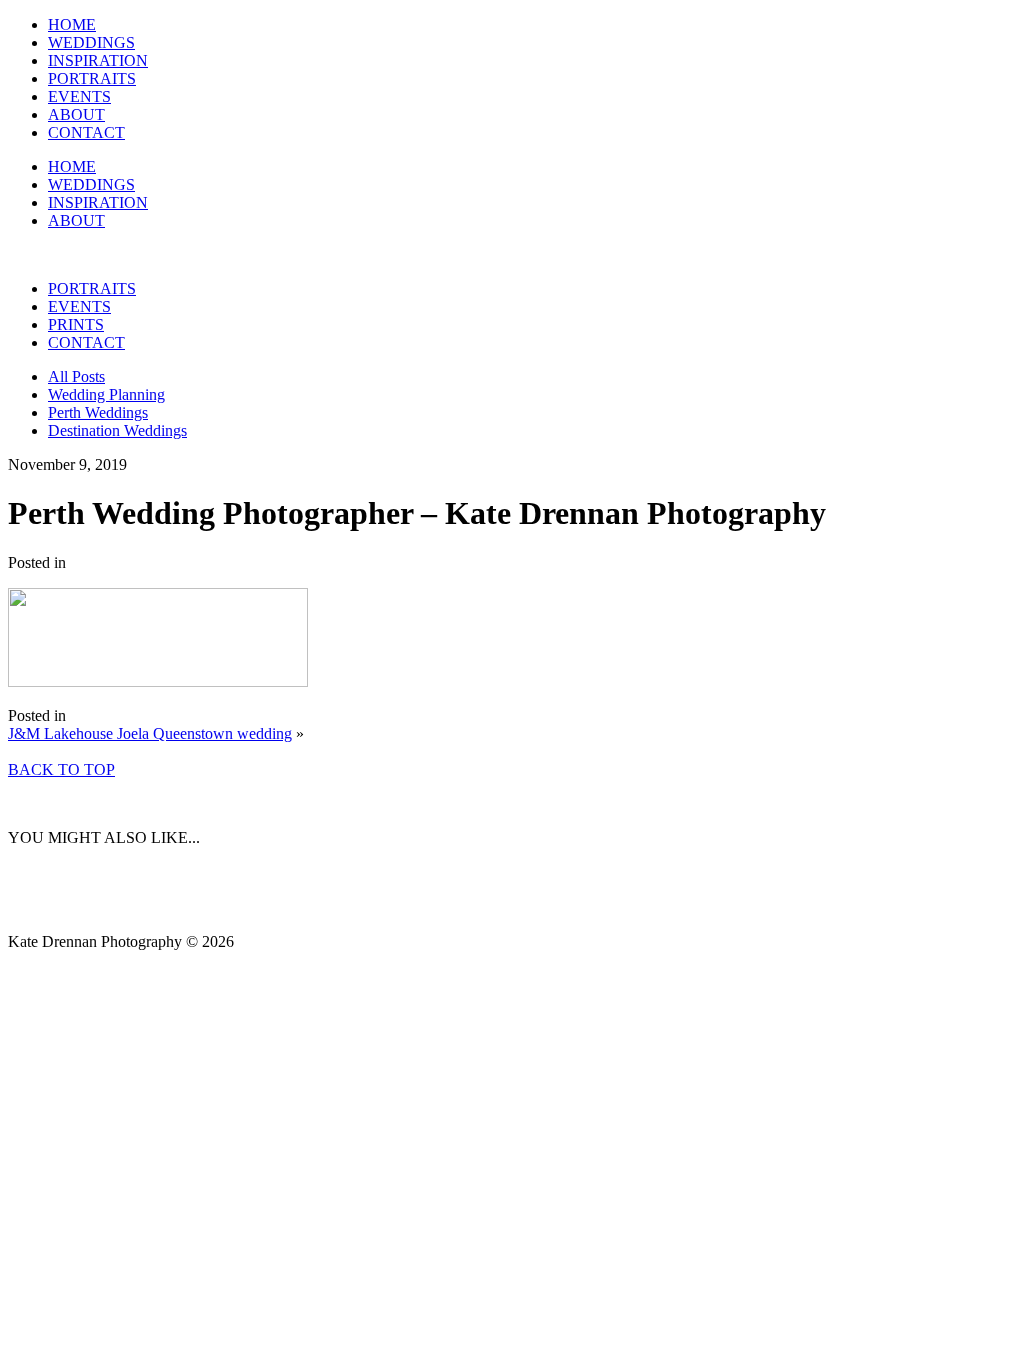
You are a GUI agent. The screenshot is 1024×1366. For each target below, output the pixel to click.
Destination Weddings (117, 430)
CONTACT (86, 132)
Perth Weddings (98, 412)
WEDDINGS (91, 42)
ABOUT (76, 114)
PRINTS (76, 324)
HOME (72, 24)
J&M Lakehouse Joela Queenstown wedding (150, 733)
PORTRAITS (92, 78)
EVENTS (79, 96)
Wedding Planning (106, 394)
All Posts (76, 376)
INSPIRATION (98, 60)
